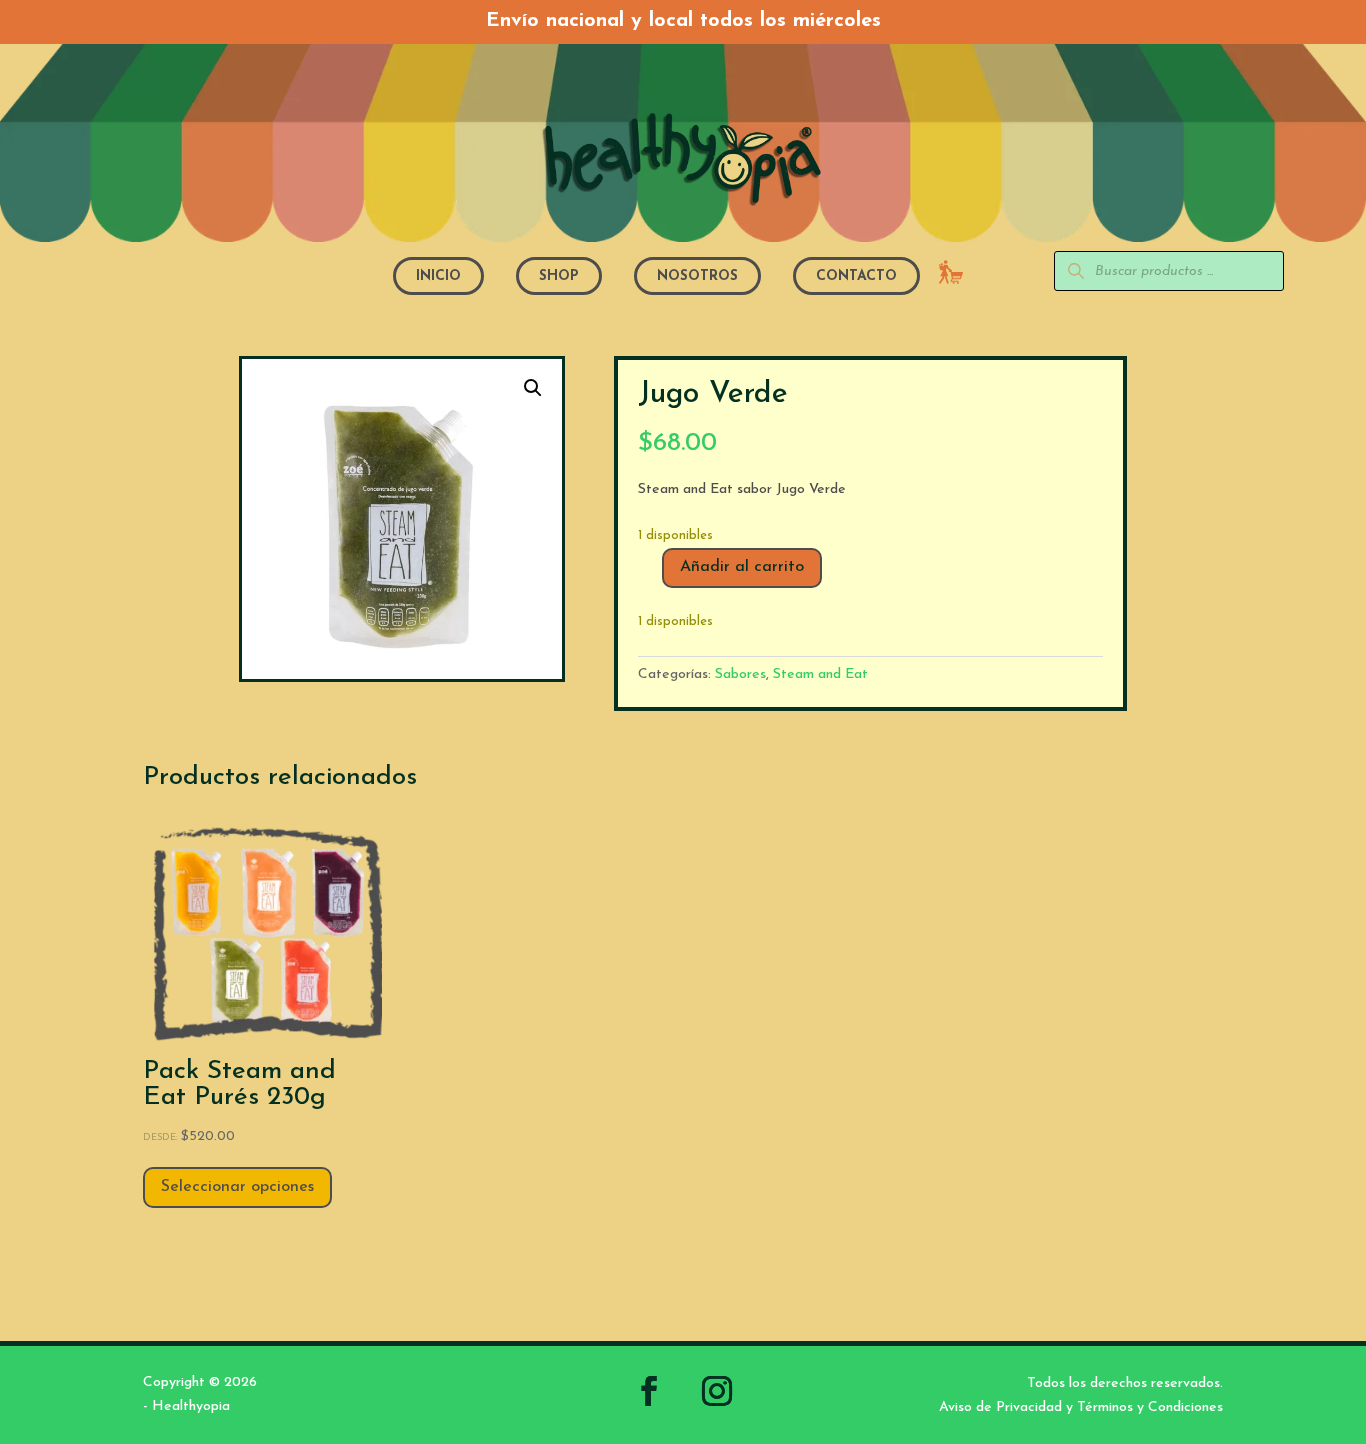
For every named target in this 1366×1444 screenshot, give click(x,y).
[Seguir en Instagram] (717, 1391)
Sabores (740, 674)
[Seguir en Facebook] (649, 1391)
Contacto (856, 276)
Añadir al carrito (742, 567)
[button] (533, 388)
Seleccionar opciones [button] (237, 1187)
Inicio (438, 276)
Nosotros (697, 276)
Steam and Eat (820, 674)
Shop (559, 276)
